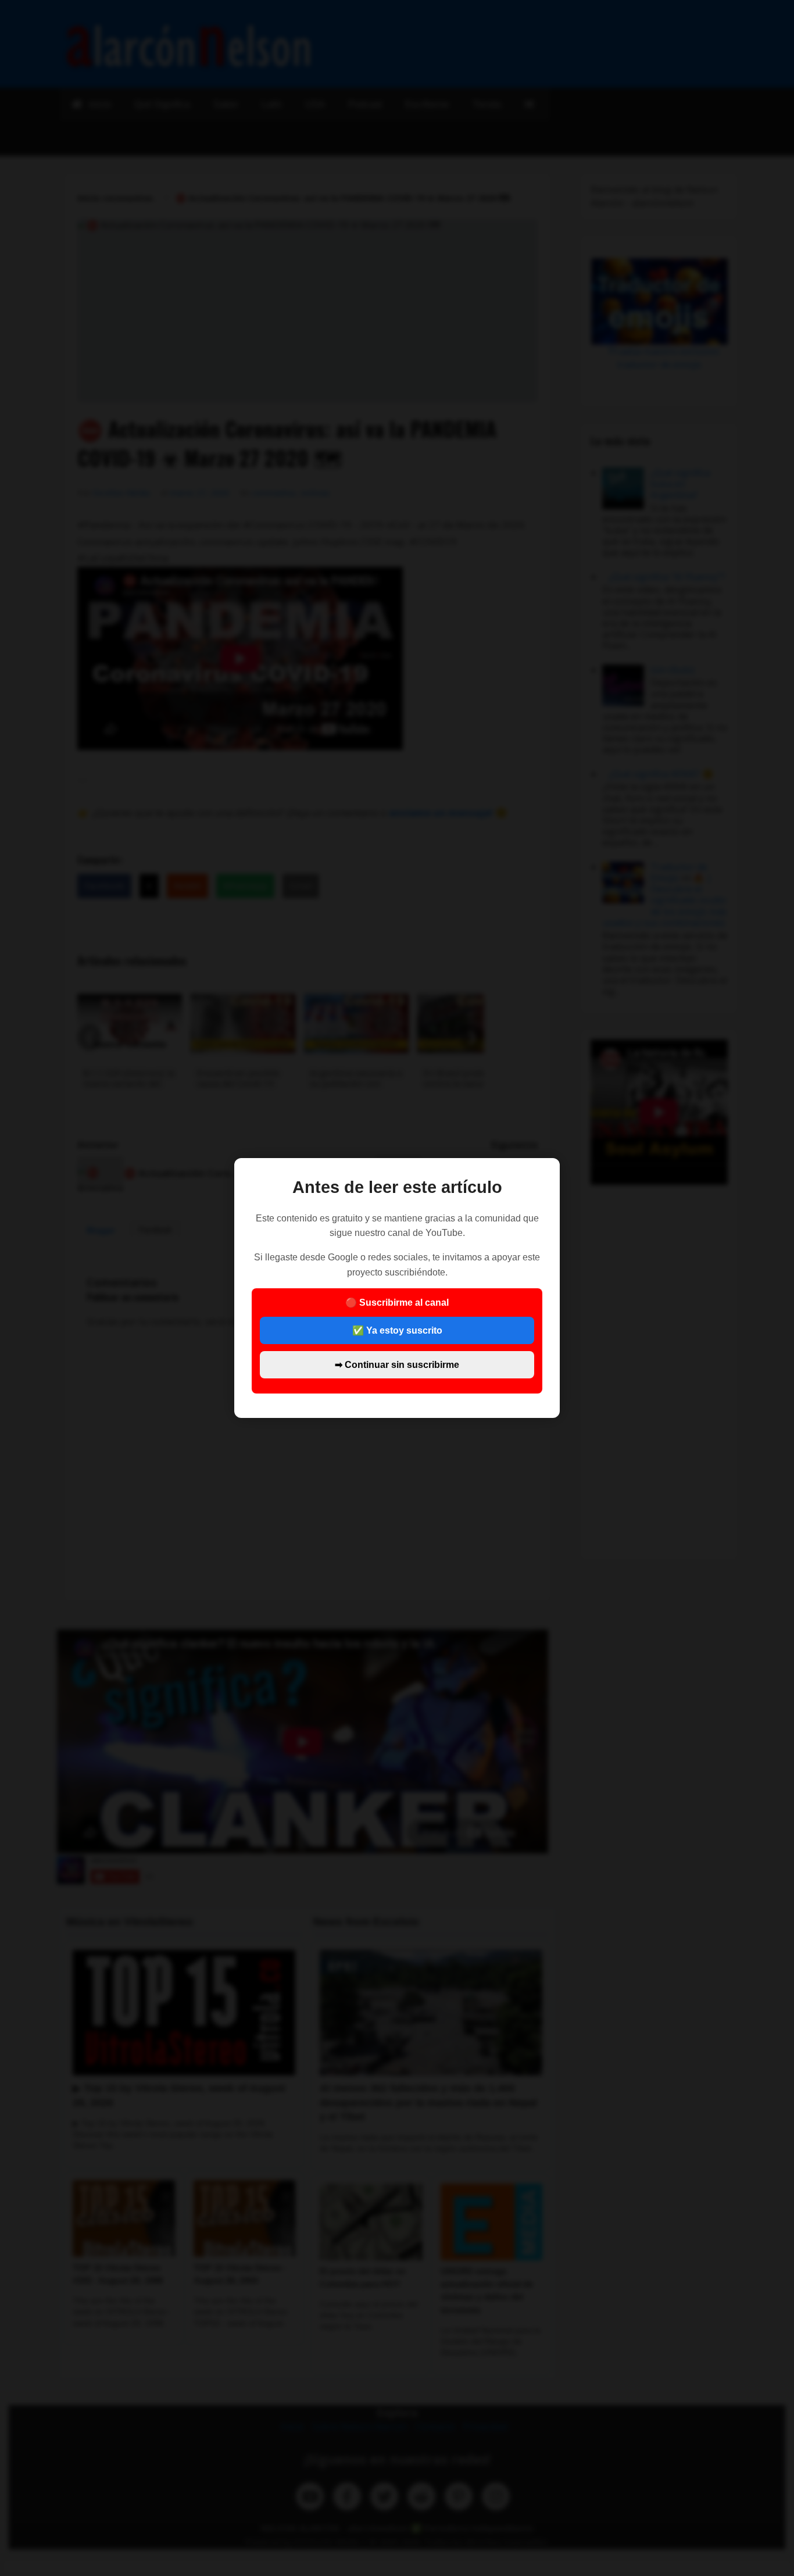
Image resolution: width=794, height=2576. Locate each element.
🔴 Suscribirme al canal (397, 1333)
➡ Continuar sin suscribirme (397, 1365)
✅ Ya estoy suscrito (397, 1330)
